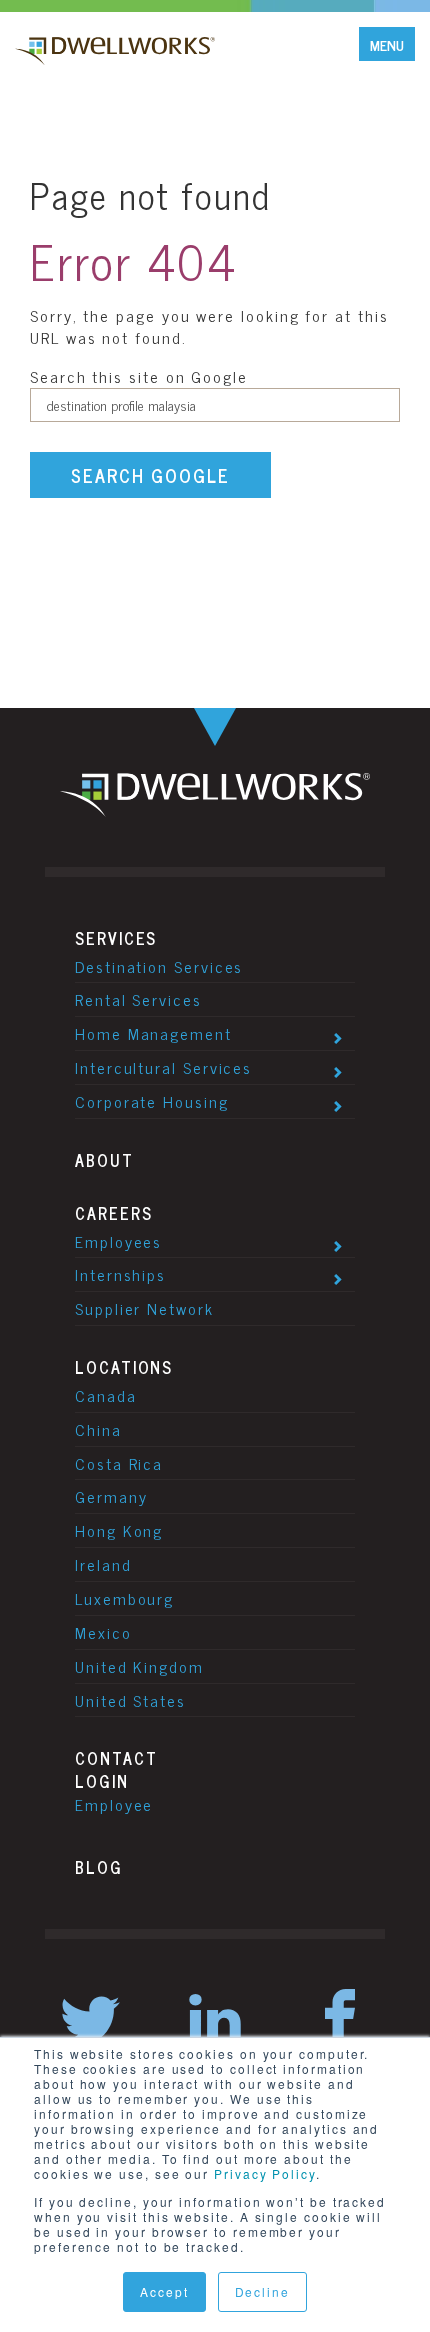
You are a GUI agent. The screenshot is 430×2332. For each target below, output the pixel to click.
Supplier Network (144, 1308)
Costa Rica (119, 1463)
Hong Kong (119, 1530)
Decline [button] (262, 2291)
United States (130, 1700)
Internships (120, 1274)
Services (116, 938)
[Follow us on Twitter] (90, 2021)
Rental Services (138, 999)
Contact (116, 1758)
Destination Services (159, 966)
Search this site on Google (139, 376)
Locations (124, 1367)
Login (102, 1781)
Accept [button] (164, 2291)
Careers (113, 1213)
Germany (111, 1496)
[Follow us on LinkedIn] (215, 2021)
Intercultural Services (163, 1067)
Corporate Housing (152, 1101)
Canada (106, 1395)
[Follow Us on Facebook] (340, 2021)
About (104, 1160)
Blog (99, 1867)
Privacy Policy (265, 2173)
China (98, 1429)
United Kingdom (139, 1666)
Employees (118, 1241)
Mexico (103, 1632)
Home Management (153, 1033)
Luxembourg (124, 1598)
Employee (114, 1804)
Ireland (103, 1564)
